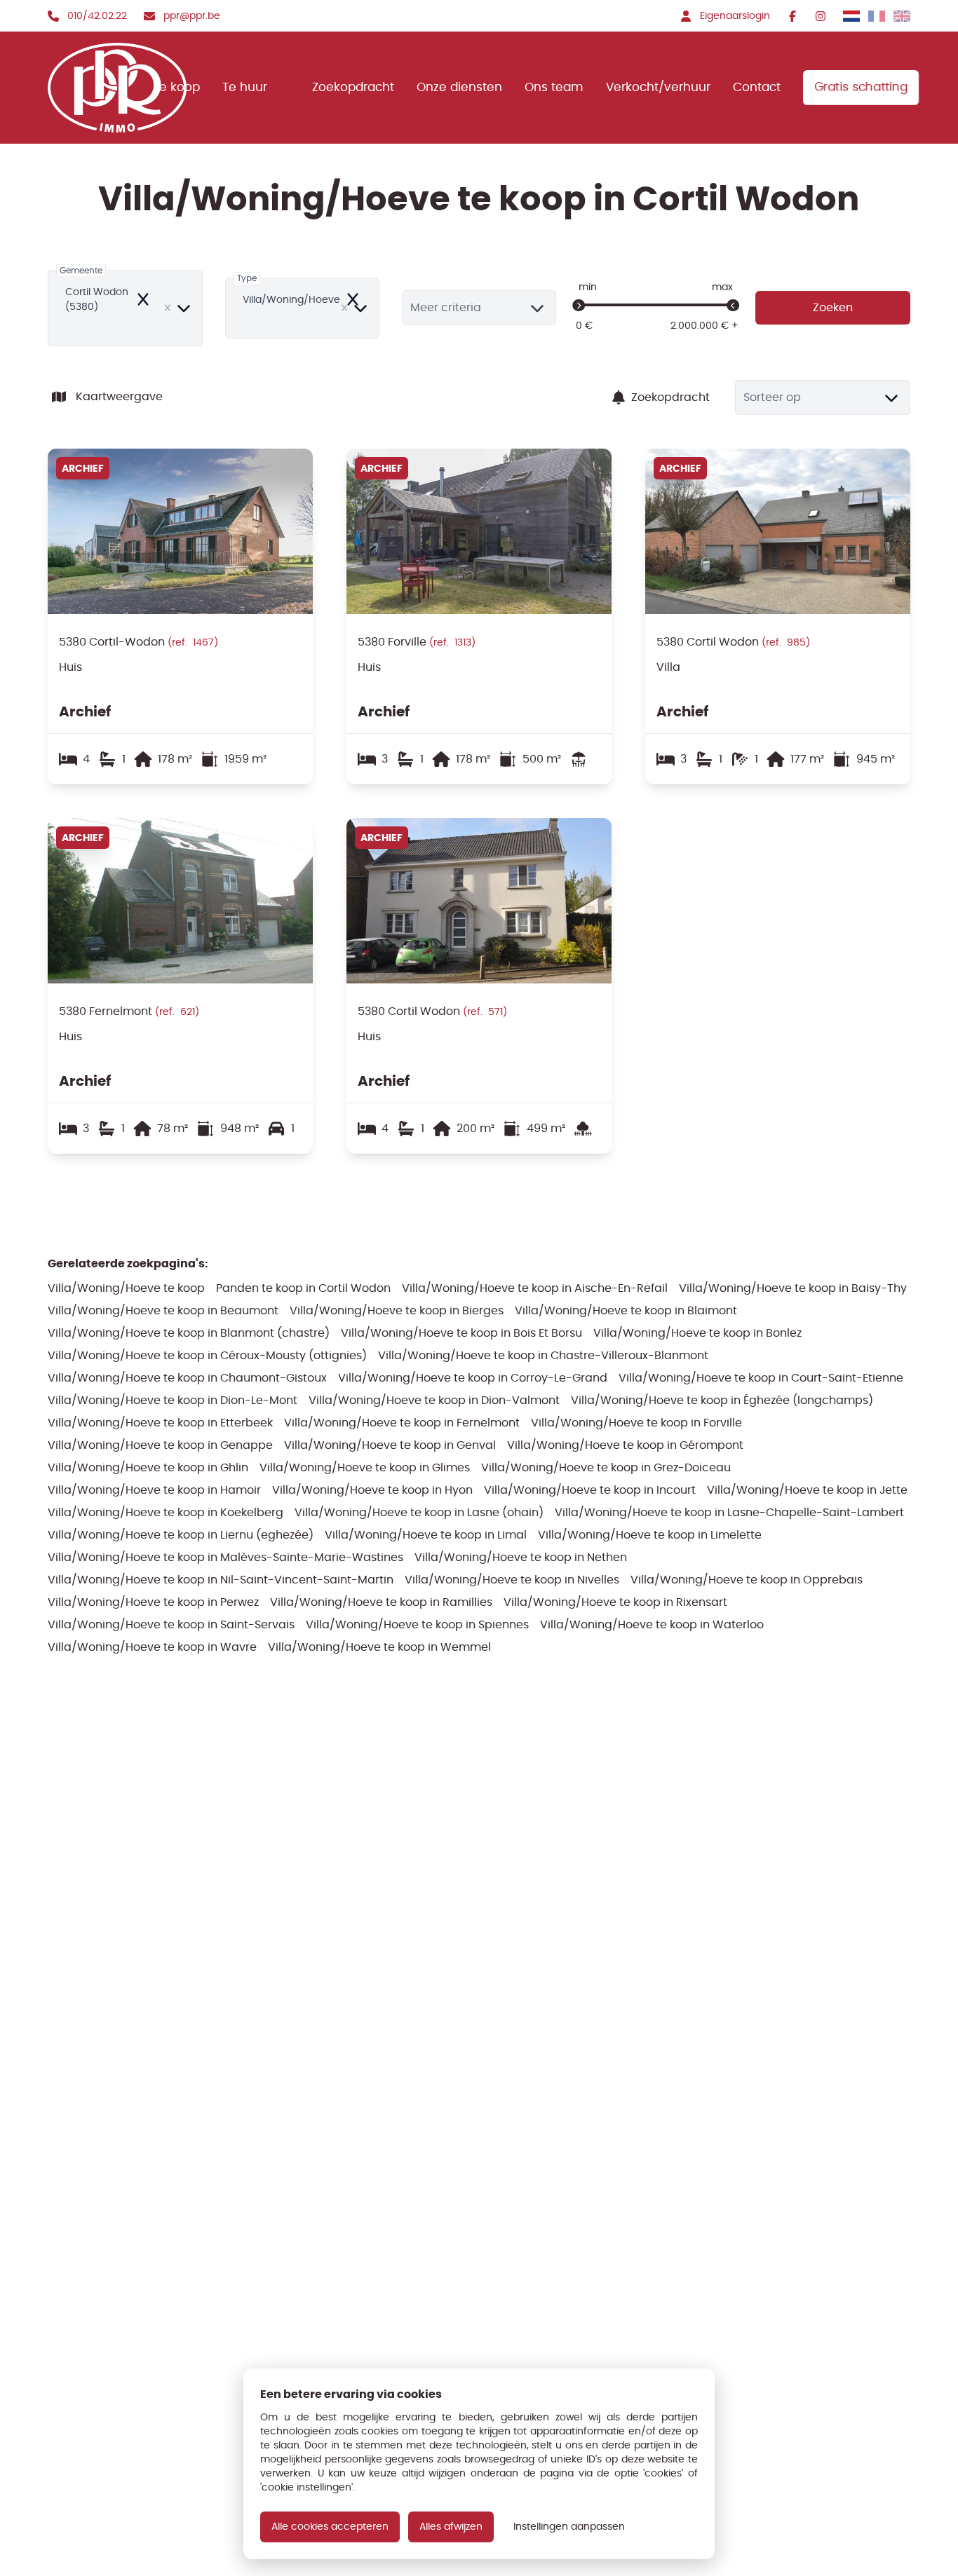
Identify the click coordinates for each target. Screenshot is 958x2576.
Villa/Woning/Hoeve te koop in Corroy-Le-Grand (473, 1378)
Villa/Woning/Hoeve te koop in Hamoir (154, 1490)
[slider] (579, 306)
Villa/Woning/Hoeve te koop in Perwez (153, 1602)
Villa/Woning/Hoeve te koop (126, 1288)
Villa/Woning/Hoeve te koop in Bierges (397, 1310)
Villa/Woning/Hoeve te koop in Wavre (152, 1647)
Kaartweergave (119, 396)
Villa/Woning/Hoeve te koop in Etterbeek (160, 1423)
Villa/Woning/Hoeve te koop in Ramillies (381, 1602)
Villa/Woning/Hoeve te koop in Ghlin (148, 1467)
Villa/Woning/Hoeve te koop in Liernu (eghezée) (181, 1535)
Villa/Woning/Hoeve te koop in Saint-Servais (171, 1624)
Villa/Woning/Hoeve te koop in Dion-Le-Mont (173, 1400)
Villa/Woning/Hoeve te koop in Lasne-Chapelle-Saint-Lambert (729, 1512)
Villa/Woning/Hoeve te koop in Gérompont (625, 1445)
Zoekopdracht (670, 397)
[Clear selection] (168, 308)
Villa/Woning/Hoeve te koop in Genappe (160, 1445)
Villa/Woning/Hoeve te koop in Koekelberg (166, 1512)
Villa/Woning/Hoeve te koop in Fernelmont (402, 1423)
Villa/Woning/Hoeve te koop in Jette (807, 1490)
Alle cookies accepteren (330, 2527)
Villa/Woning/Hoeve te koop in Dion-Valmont (434, 1400)
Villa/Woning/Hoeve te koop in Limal (426, 1535)
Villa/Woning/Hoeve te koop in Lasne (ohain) (419, 1512)
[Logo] (120, 88)
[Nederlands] (851, 16)
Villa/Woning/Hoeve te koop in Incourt (590, 1490)
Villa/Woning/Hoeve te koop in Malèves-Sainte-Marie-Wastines (225, 1557)
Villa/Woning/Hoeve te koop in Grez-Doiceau (606, 1467)
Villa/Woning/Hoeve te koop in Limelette (650, 1535)
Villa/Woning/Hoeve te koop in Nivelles (512, 1580)
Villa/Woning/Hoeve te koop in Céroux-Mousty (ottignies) (207, 1355)
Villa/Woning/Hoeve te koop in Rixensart (615, 1602)
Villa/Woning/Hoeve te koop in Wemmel (379, 1647)
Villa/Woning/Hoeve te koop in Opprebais (747, 1580)
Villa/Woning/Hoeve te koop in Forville (636, 1423)
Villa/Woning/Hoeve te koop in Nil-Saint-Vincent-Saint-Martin (221, 1580)
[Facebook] (792, 16)
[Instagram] (821, 16)
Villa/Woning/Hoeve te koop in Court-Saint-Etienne (761, 1378)
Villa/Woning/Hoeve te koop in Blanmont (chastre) (189, 1333)
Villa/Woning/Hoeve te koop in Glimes (365, 1467)
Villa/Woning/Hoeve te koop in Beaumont (163, 1310)
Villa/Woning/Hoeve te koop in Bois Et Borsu (461, 1333)
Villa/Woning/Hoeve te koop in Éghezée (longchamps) (722, 1400)
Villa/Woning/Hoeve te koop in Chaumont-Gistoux (187, 1378)
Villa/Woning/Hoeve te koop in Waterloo (652, 1624)
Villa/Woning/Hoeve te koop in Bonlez (697, 1333)
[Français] (877, 16)
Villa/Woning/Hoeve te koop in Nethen (521, 1557)
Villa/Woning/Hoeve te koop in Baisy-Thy (793, 1288)
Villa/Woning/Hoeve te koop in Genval (390, 1445)
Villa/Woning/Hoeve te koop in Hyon (372, 1490)
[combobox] (125, 308)
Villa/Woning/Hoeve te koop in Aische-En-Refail (535, 1288)
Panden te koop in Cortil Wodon (303, 1288)
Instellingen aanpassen (569, 2527)
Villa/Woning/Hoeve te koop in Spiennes (417, 1624)
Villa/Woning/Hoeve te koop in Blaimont (626, 1310)
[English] (902, 16)
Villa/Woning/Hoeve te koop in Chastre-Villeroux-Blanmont (543, 1355)
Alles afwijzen (451, 2527)
